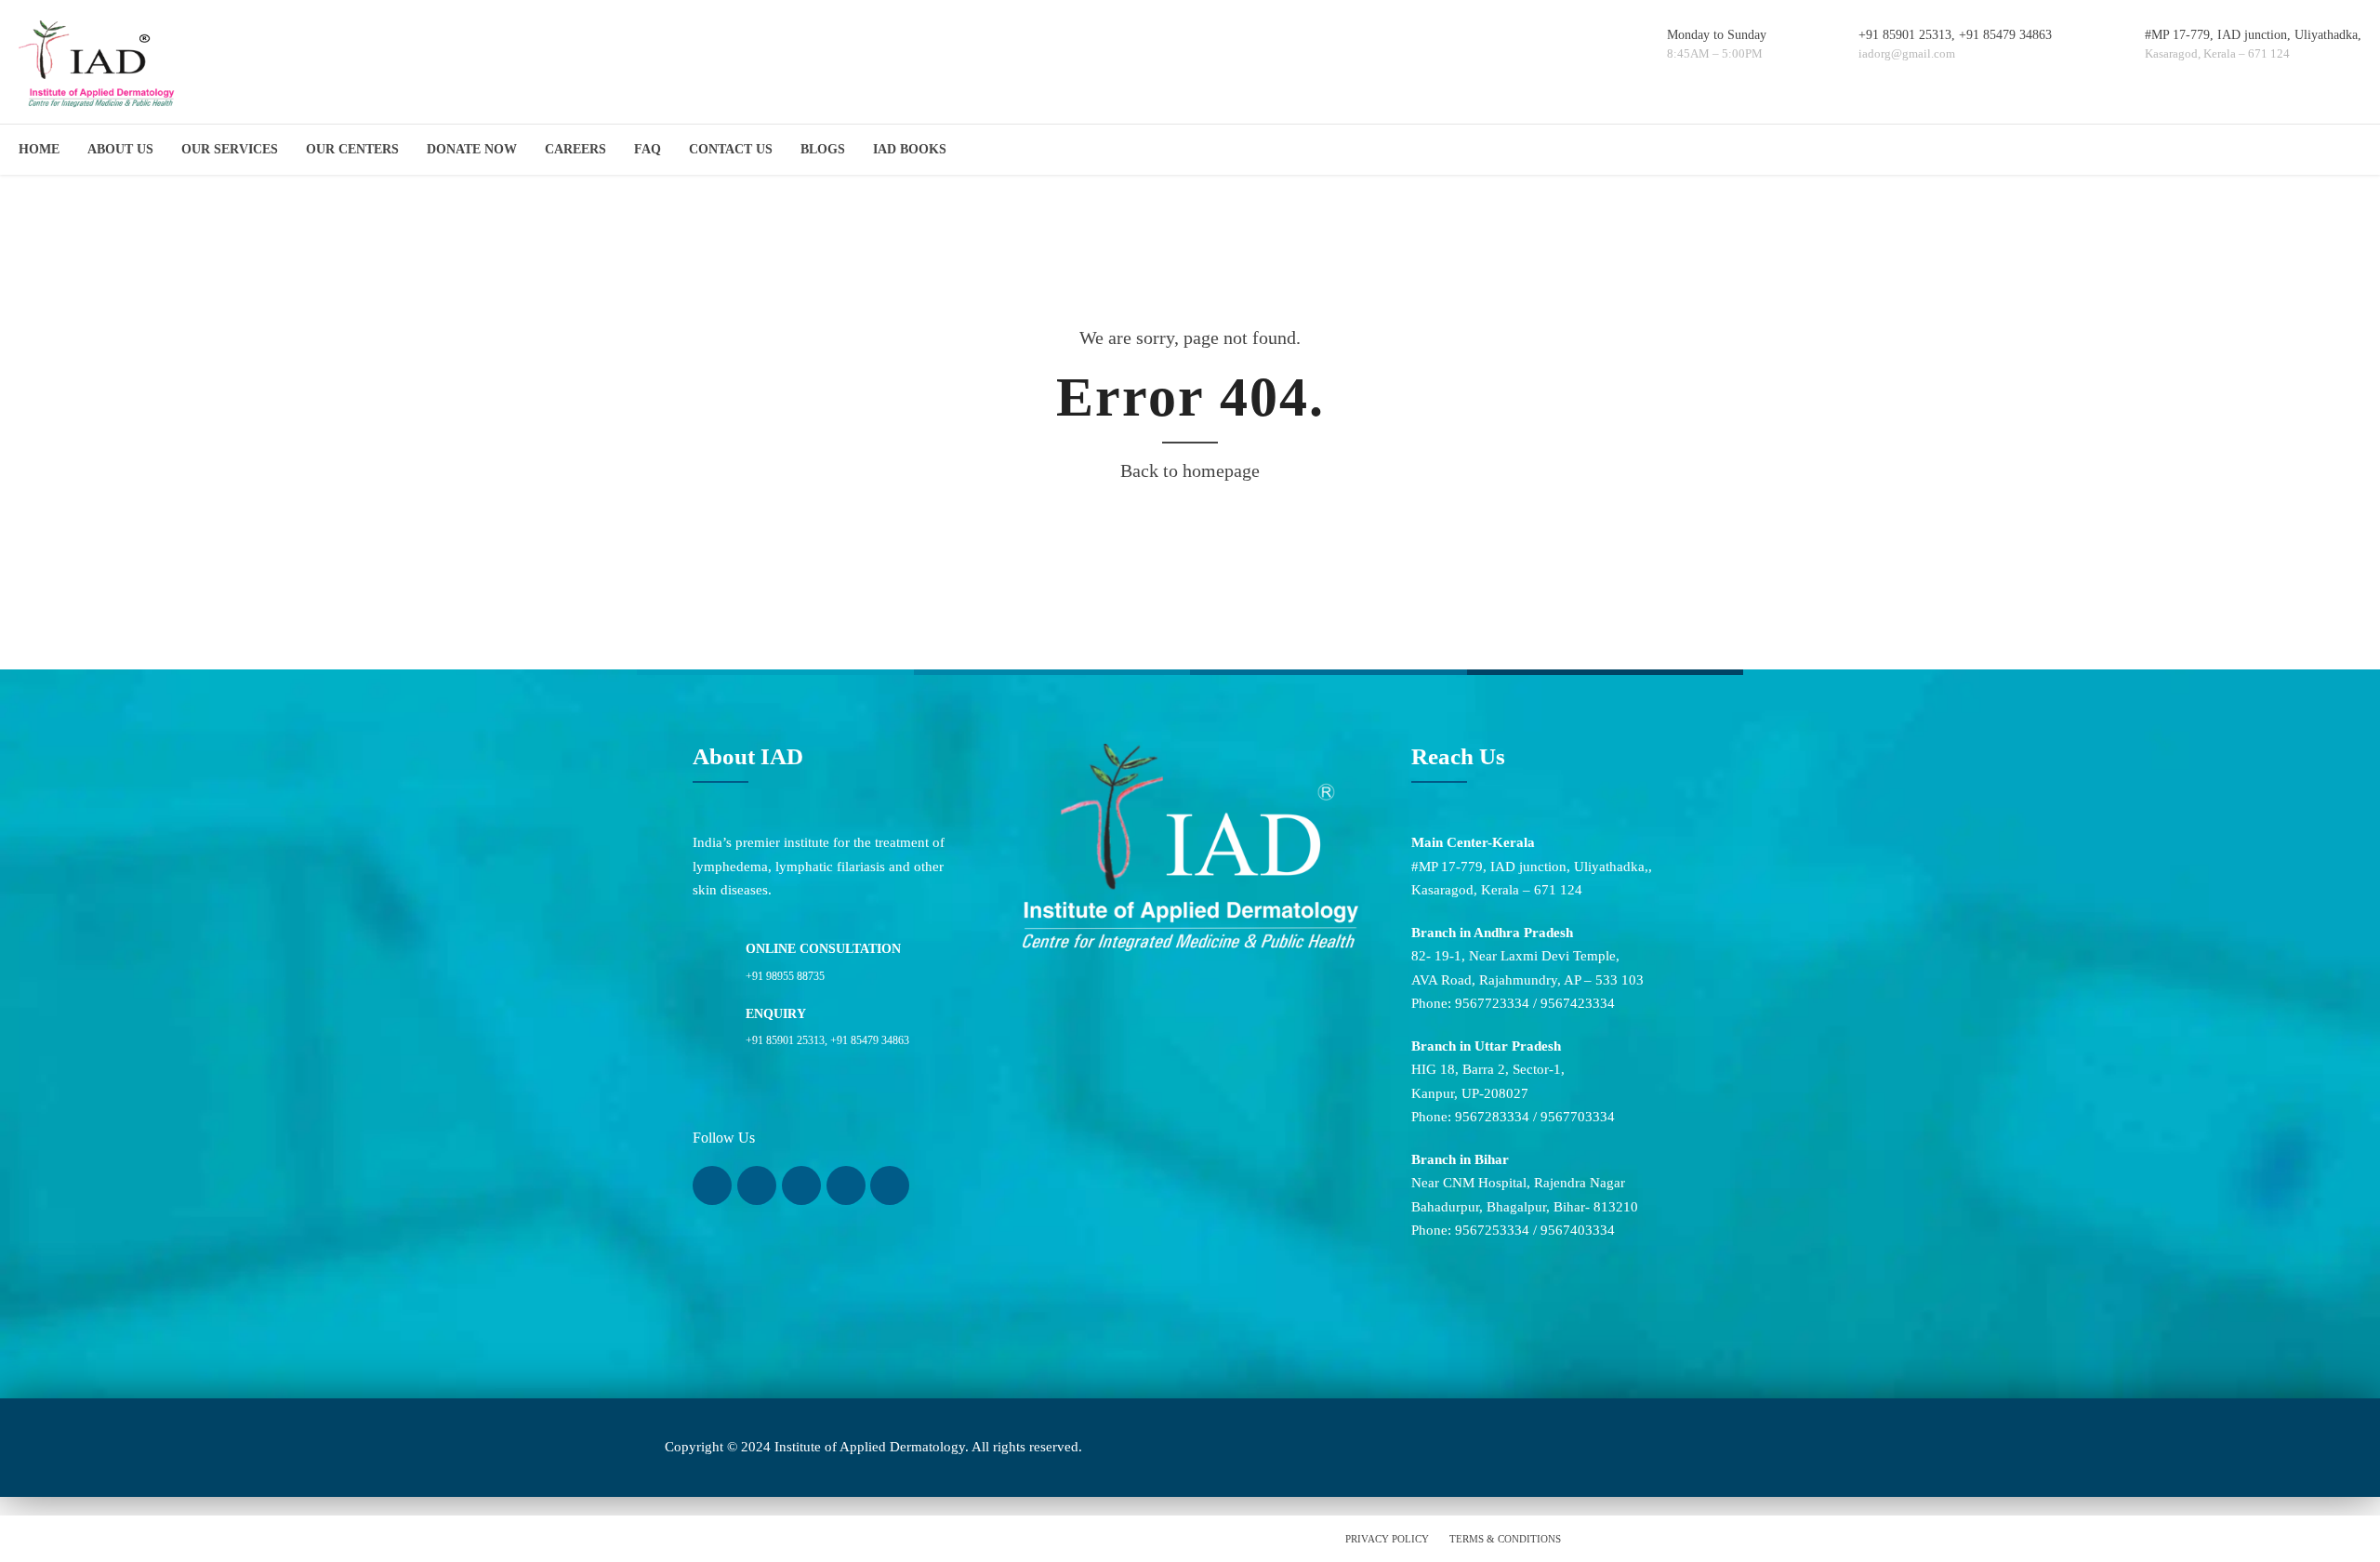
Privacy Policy (1387, 1539)
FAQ (648, 149)
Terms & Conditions (1505, 1539)
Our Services (230, 149)
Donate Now (472, 149)
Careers (575, 149)
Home (39, 149)
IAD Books (910, 149)
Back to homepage (1190, 470)
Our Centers (352, 149)
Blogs (823, 149)
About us (120, 149)
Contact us (731, 149)
